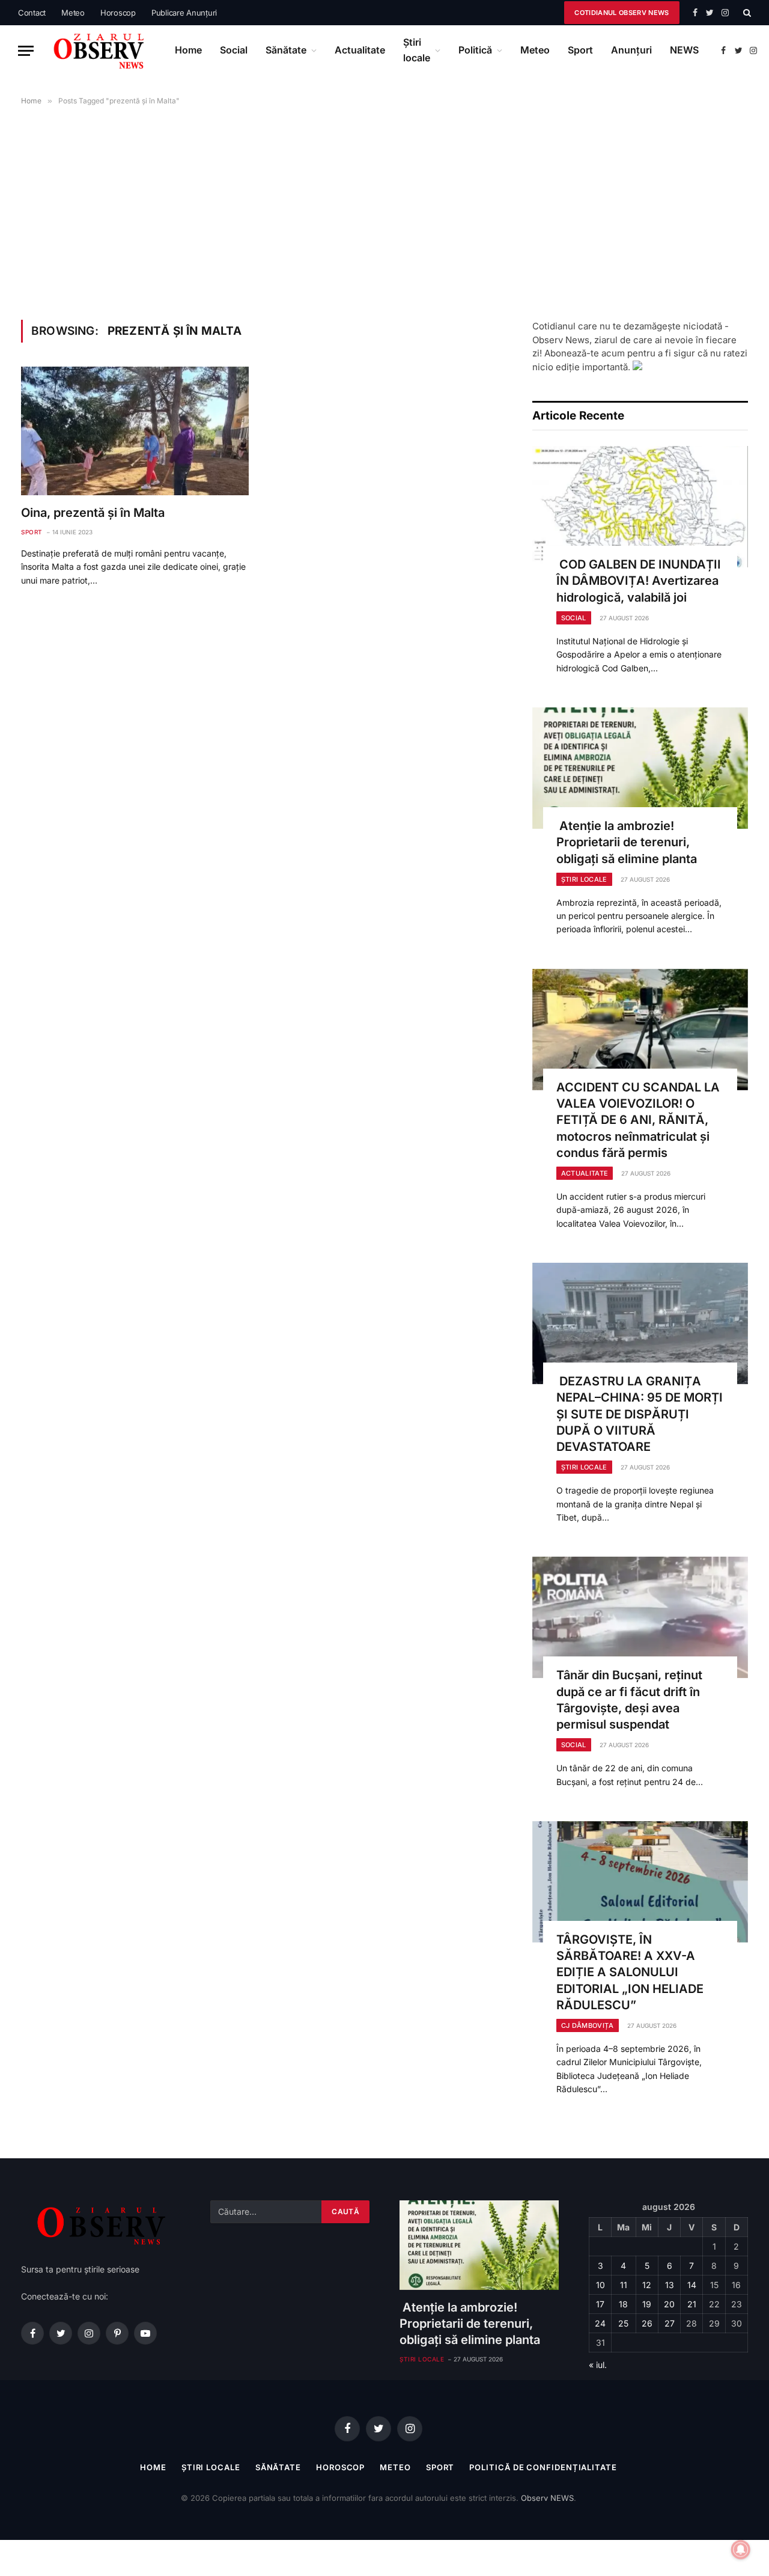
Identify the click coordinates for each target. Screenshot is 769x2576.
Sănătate (286, 50)
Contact (32, 13)
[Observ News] (100, 50)
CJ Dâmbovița (588, 2025)
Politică (475, 50)
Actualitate (360, 50)
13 (670, 2285)
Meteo (73, 13)
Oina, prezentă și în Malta (93, 513)
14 (692, 2285)
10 (600, 2285)
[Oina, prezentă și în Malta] (135, 431)
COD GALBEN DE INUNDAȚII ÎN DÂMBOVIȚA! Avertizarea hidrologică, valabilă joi (639, 581)
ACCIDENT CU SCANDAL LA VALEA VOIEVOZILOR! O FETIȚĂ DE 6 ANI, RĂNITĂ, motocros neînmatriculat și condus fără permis (638, 1120)
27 (670, 2323)
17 (600, 2304)
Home (188, 50)
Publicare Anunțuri (184, 13)
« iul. (598, 2365)
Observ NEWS (547, 2498)
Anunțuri (631, 50)
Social (234, 50)
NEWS (684, 50)
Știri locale (417, 50)
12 (647, 2285)
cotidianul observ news (622, 13)
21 (692, 2304)
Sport (580, 50)
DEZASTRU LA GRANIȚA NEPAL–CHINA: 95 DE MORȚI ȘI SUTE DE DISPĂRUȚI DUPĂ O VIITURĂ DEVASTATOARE (640, 1414)
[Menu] (26, 51)
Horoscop (118, 13)
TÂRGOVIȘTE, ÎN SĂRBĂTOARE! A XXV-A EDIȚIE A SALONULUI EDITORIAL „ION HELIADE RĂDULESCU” (630, 1972)
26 (647, 2323)
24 (600, 2323)
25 (623, 2323)
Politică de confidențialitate (543, 2467)
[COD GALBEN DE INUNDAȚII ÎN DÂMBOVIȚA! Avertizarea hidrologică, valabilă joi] (640, 507)
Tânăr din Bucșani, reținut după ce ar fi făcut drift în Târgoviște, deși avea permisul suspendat (629, 1700)
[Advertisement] (384, 210)
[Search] (746, 13)
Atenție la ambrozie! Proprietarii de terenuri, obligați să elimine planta (627, 842)
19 (647, 2304)
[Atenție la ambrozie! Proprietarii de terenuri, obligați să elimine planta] (640, 768)
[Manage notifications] (741, 2550)
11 (624, 2285)
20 (669, 2304)
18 (623, 2304)
